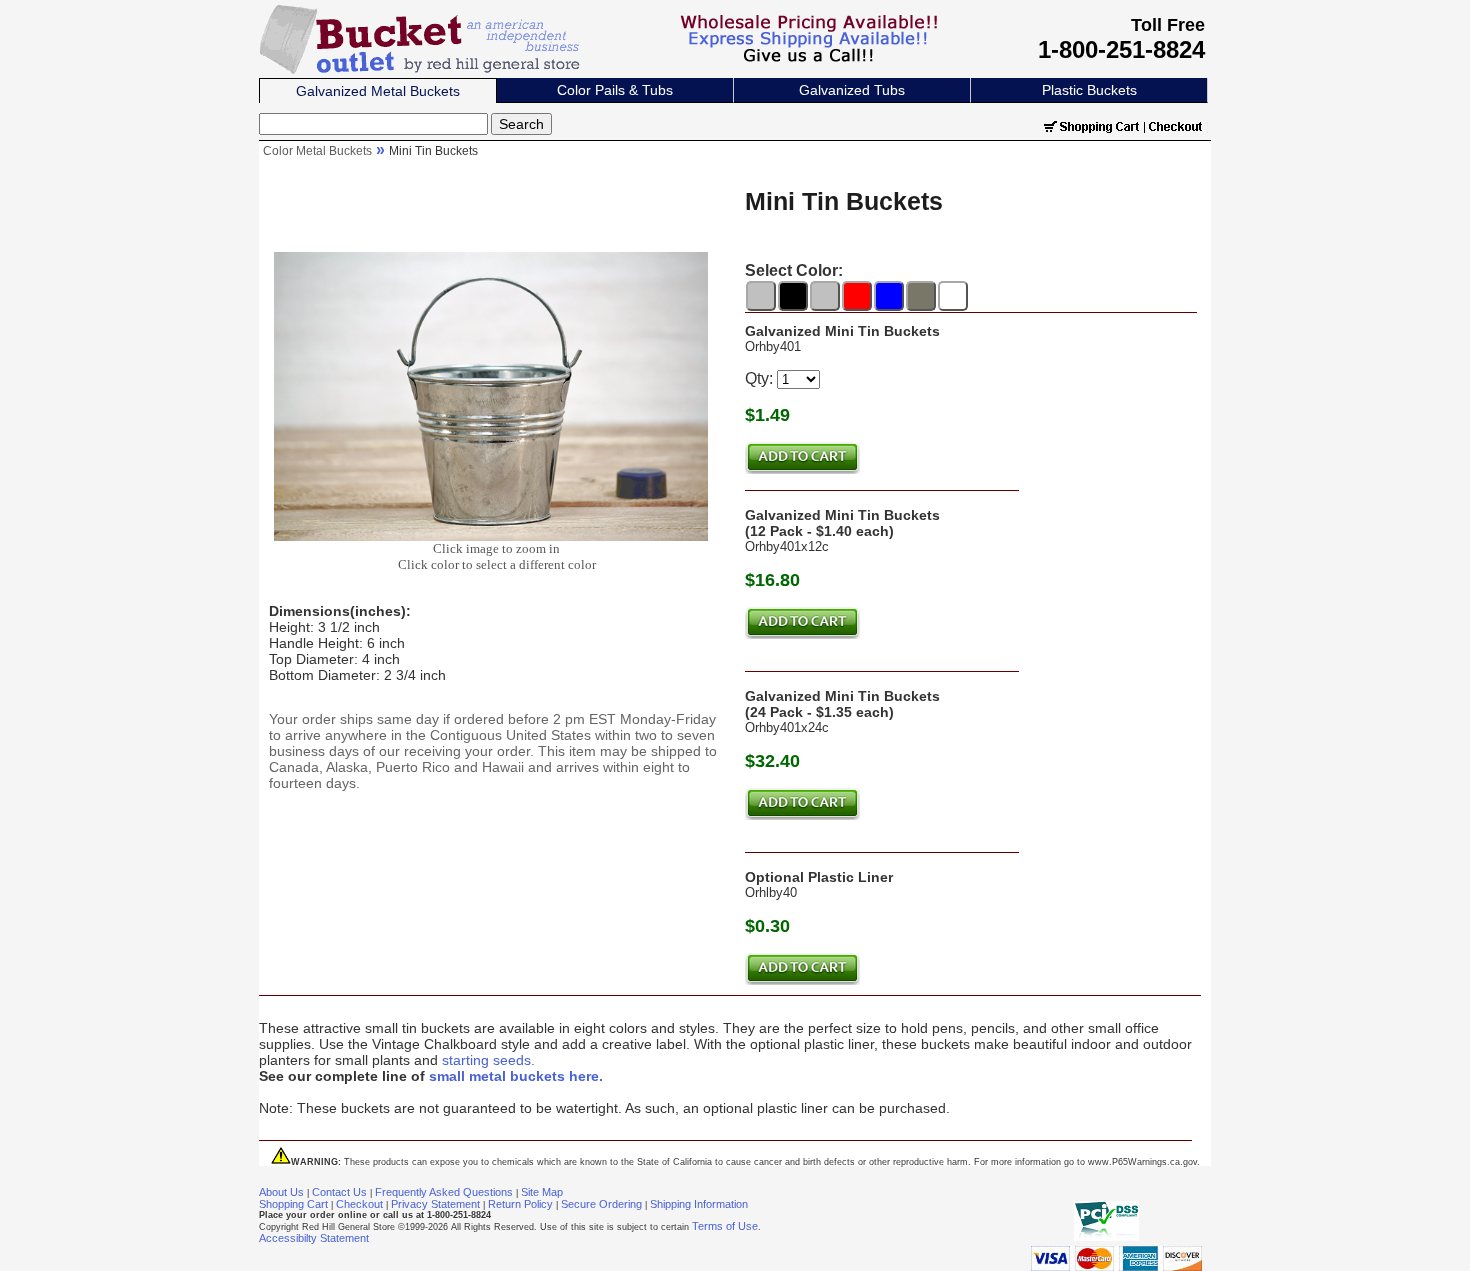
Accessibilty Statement (314, 1238)
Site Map (542, 1192)
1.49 (772, 415)
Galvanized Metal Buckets (378, 91)
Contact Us (339, 1192)
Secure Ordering (601, 1204)
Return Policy (520, 1204)
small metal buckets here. (516, 1076)
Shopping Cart (293, 1204)
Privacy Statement (435, 1204)
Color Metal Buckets (317, 151)
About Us (281, 1192)
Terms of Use (725, 1226)
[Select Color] (761, 296)
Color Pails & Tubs (615, 90)
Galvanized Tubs (852, 90)
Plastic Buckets (1089, 90)
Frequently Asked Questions (444, 1192)
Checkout (359, 1204)
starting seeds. (488, 1060)
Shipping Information (699, 1204)
